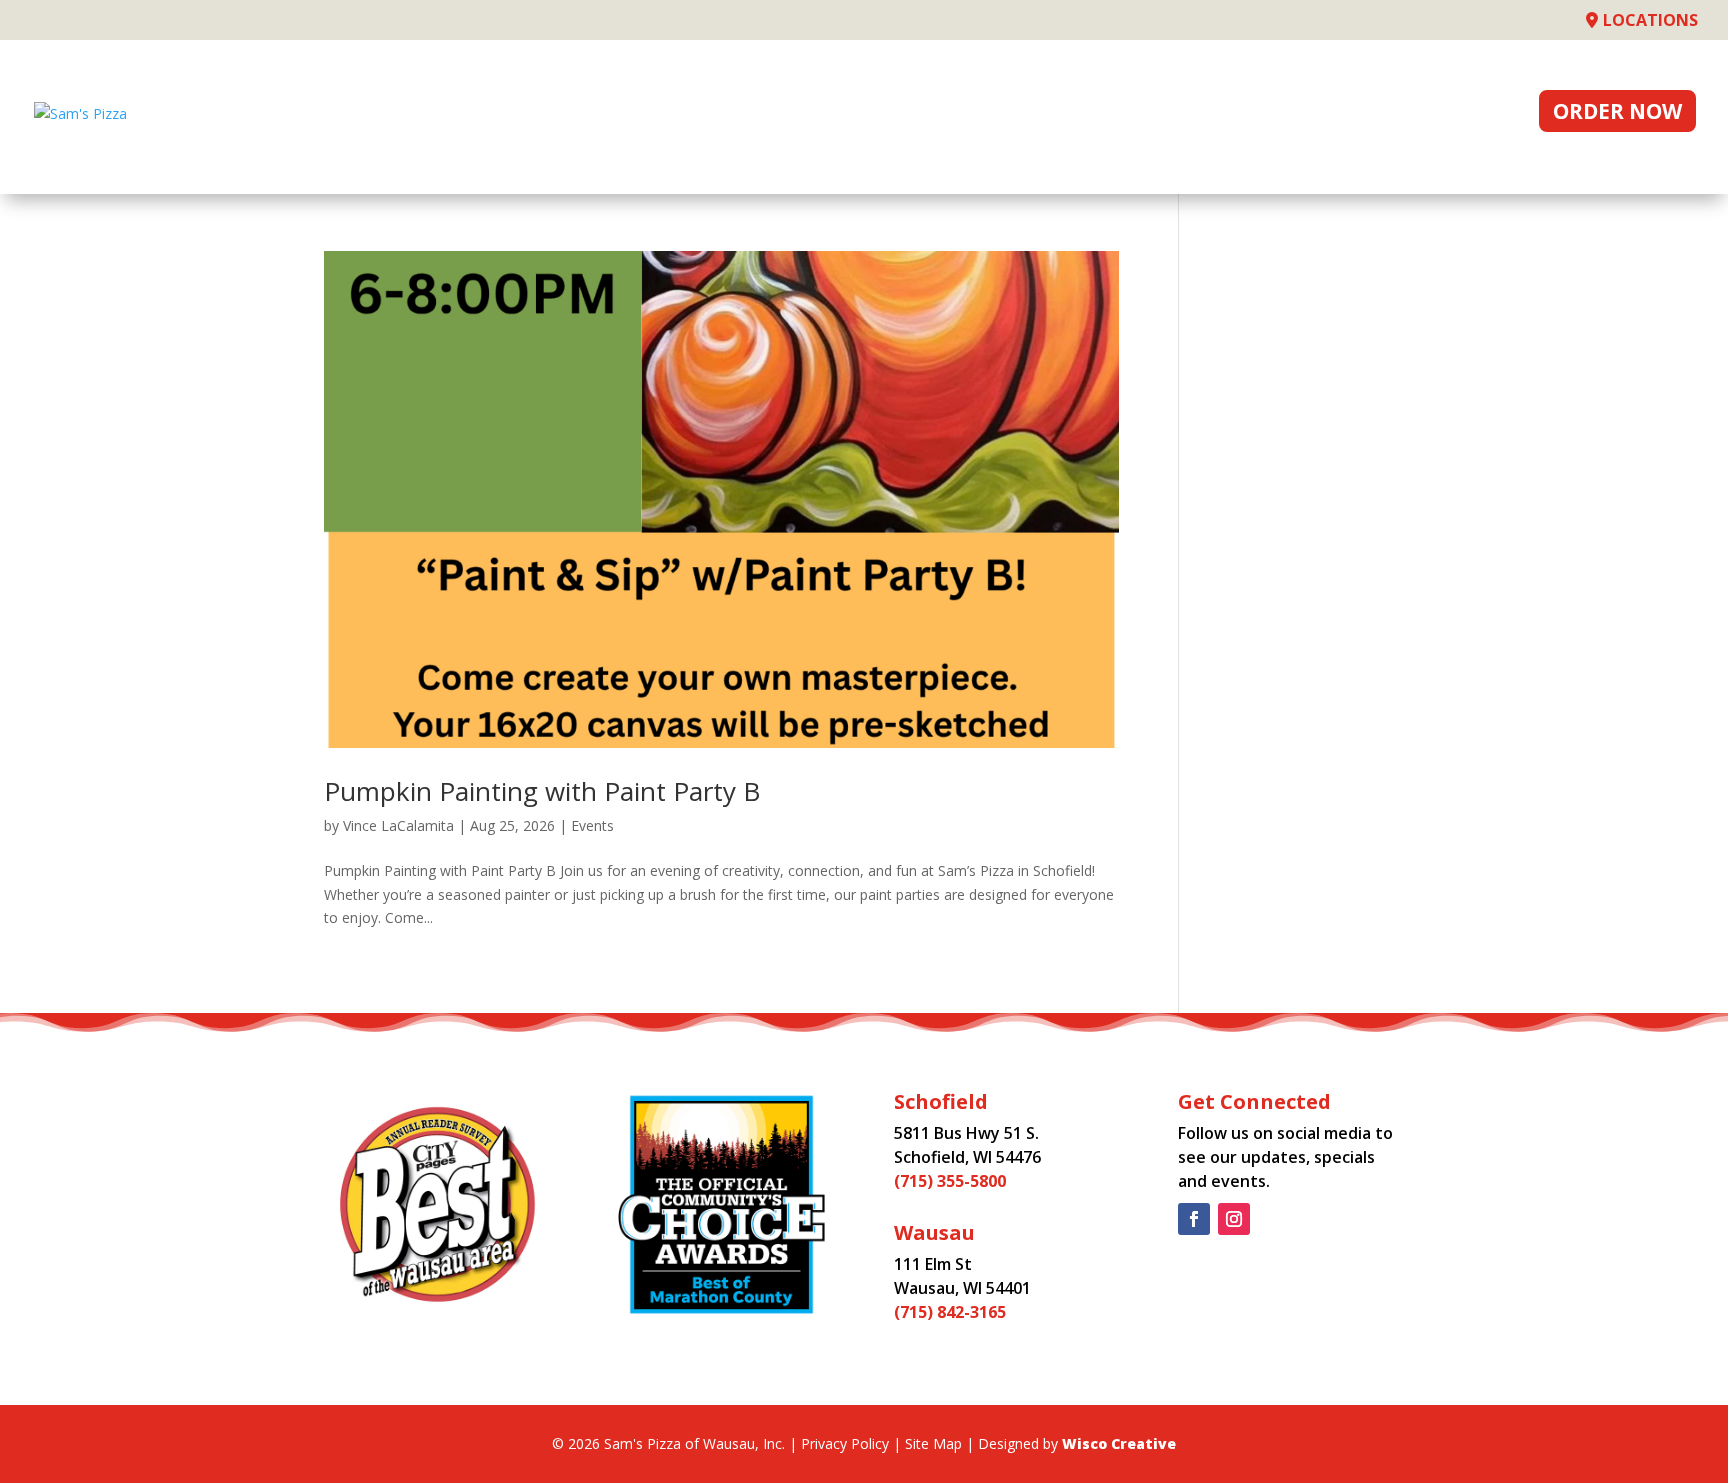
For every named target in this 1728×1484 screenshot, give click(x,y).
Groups (1256, 114)
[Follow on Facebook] (1194, 1219)
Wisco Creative (1119, 1443)
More (1462, 114)
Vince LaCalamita (398, 825)
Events (1365, 114)
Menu (888, 114)
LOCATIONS (1650, 20)
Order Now (1617, 111)
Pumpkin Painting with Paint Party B (542, 791)
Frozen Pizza (1112, 114)
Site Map (933, 1443)
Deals (979, 114)
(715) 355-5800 (950, 1181)
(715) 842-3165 (950, 1312)
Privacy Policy (845, 1443)
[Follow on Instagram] (1234, 1219)
